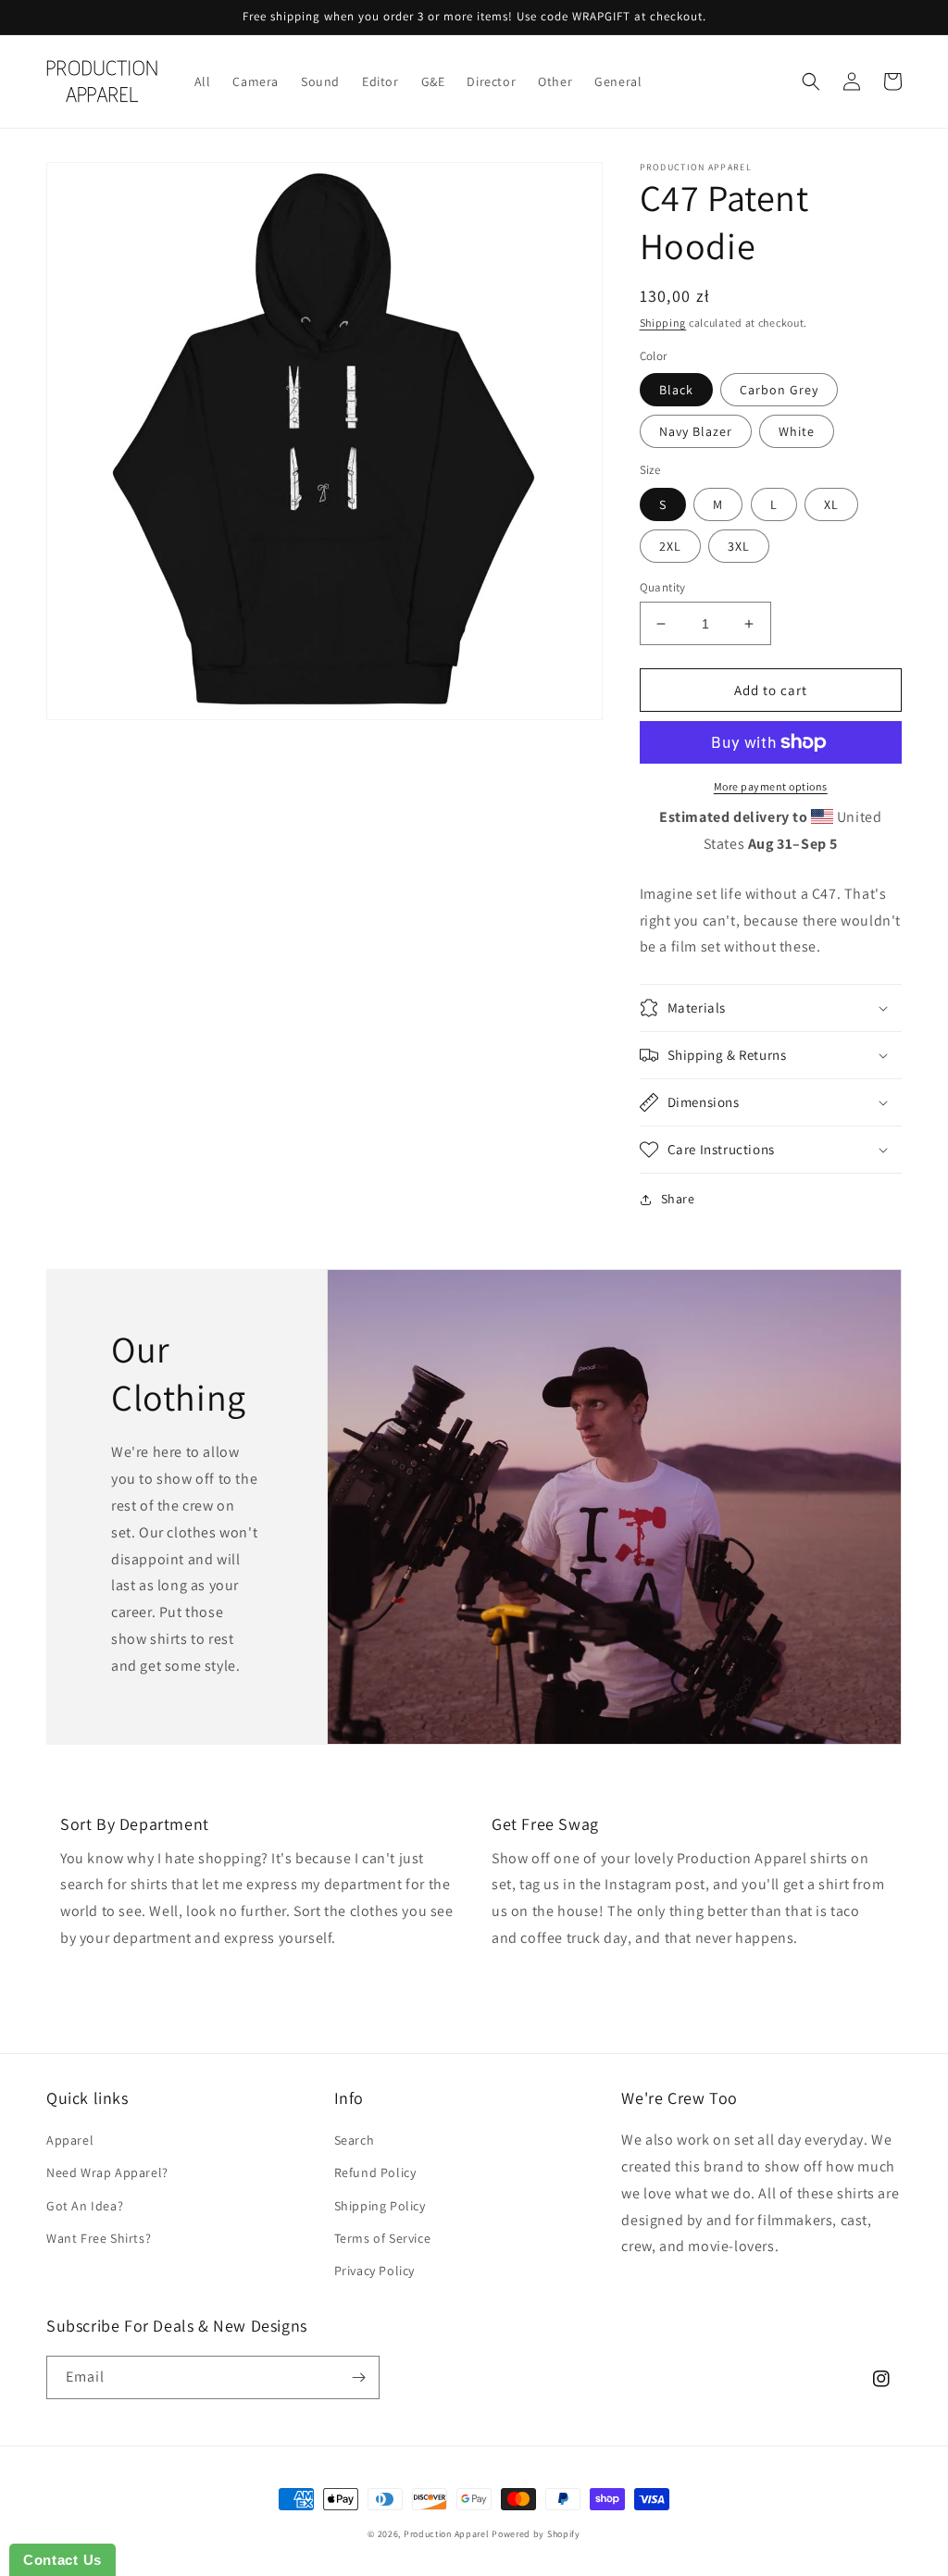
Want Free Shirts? (99, 2238)
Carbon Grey (779, 390)
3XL (739, 546)
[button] (811, 81)
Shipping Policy (380, 2206)
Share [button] (678, 1199)
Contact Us (62, 2560)
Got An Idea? (85, 2206)
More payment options (771, 786)
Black (676, 390)
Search (355, 2140)
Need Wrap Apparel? (107, 2172)
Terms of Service (383, 2238)
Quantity (663, 587)
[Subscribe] (358, 2377)
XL (831, 504)
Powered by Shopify (536, 2534)
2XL (670, 546)
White (797, 431)
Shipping (663, 323)
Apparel (70, 2140)
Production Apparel (447, 2534)
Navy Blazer (696, 431)
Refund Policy (375, 2172)
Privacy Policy (374, 2271)
